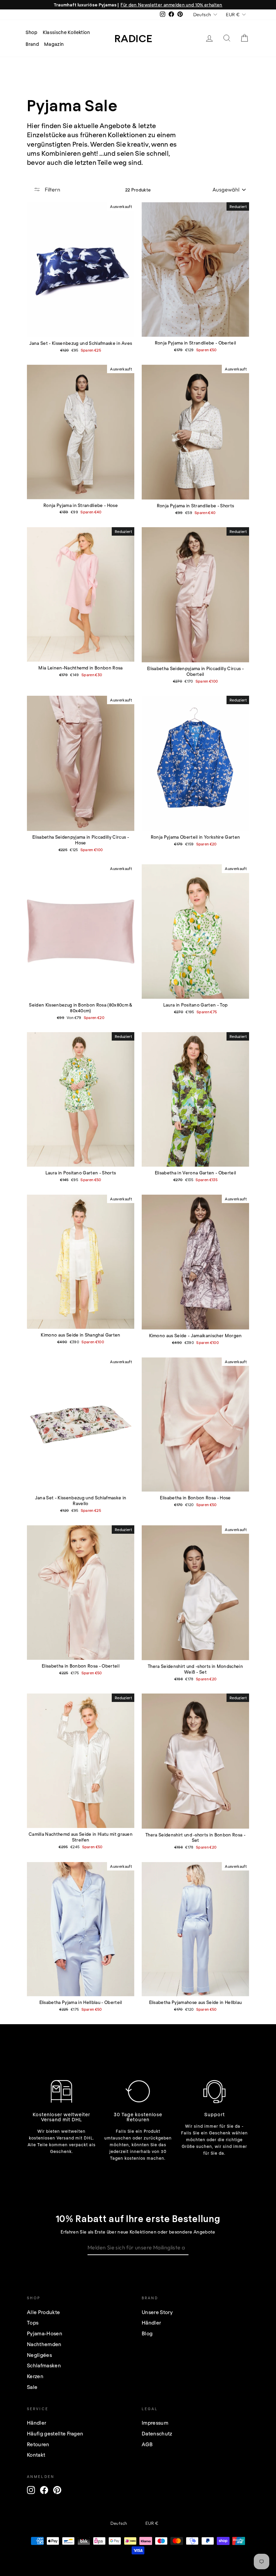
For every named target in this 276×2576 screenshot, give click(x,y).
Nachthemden (44, 2344)
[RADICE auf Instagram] (31, 2490)
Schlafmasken (44, 2365)
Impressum (155, 2423)
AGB (147, 2444)
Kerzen (35, 2376)
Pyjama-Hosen (45, 2333)
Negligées (39, 2355)
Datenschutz (157, 2433)
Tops (33, 2323)
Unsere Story (157, 2312)
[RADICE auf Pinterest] (57, 2490)
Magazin (54, 44)
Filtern (52, 189)
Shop (32, 32)
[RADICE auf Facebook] (44, 2490)
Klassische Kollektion (66, 32)
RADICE (133, 38)
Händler (151, 2323)
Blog (147, 2333)
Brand (32, 44)
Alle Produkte (43, 2312)
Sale (32, 2387)
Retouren (38, 2444)
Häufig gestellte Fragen (55, 2433)
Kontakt (36, 2455)
